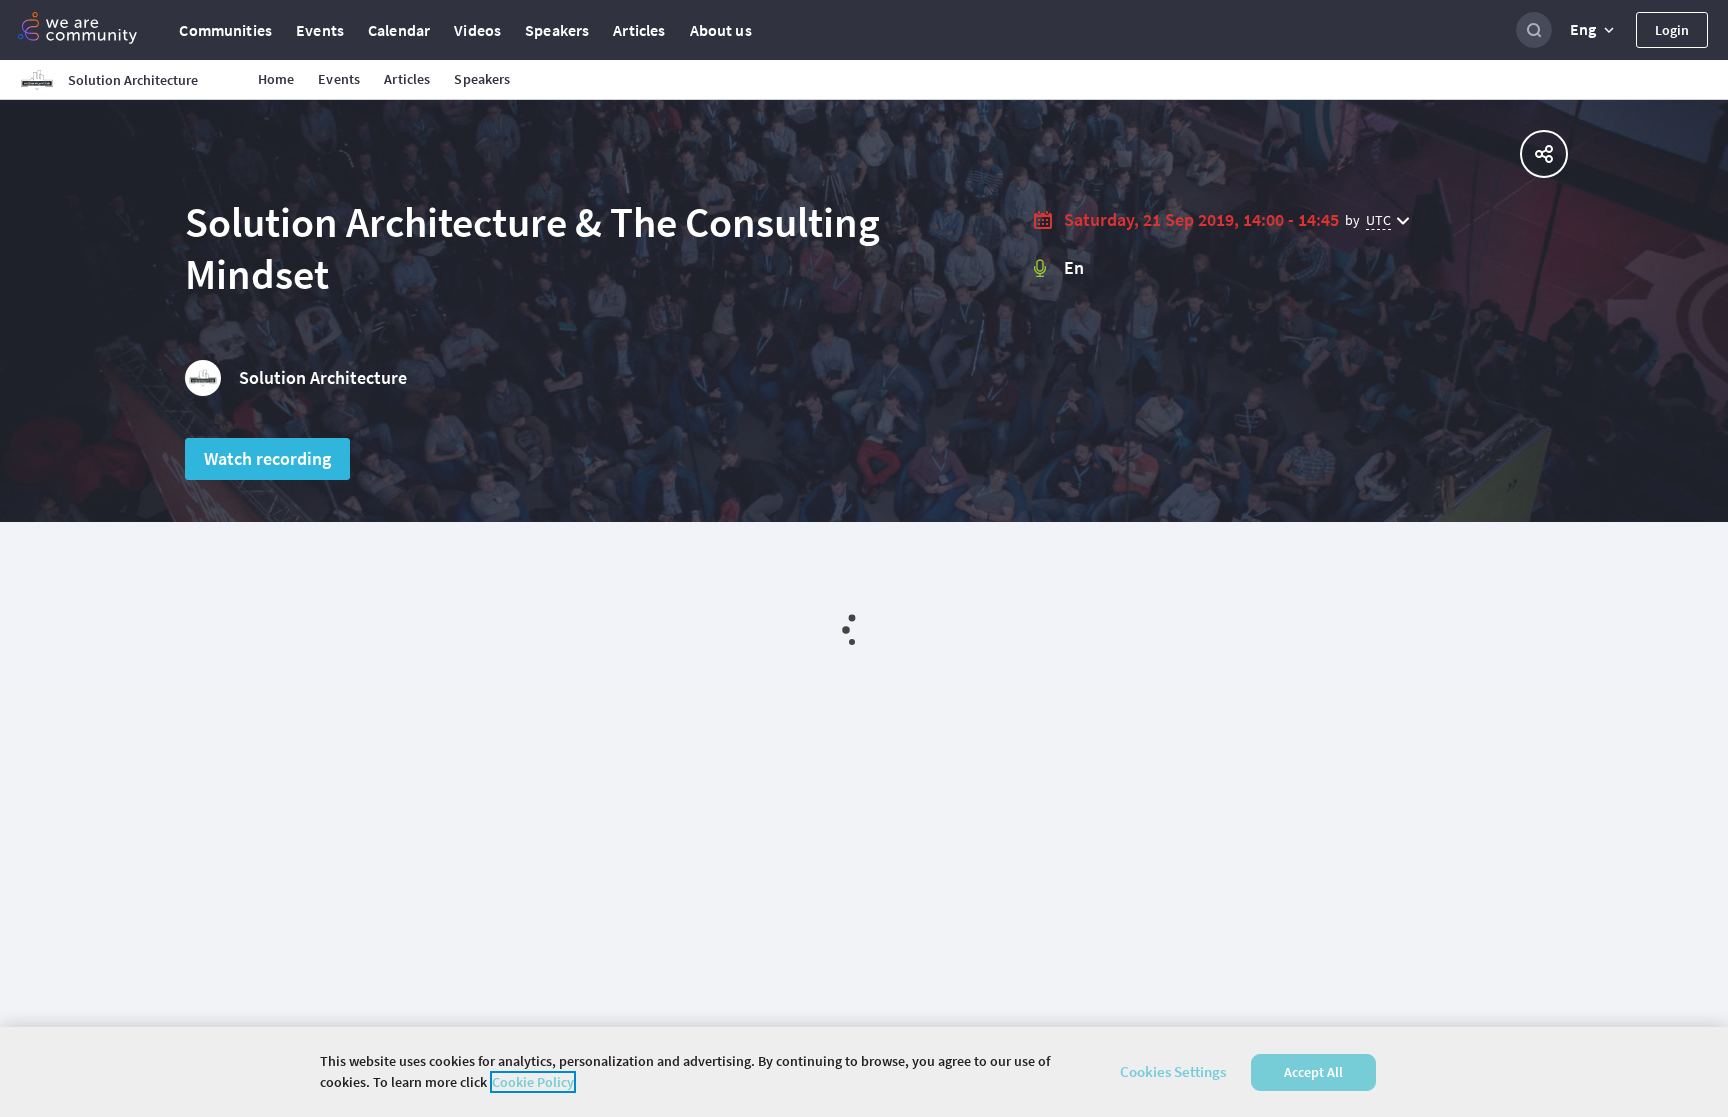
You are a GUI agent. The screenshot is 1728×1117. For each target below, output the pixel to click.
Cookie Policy (533, 1082)
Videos (477, 30)
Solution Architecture (323, 377)
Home (276, 79)
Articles (639, 30)
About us (721, 30)
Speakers (557, 30)
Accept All (1313, 1072)
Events (320, 30)
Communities (225, 30)
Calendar (399, 30)
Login (1672, 30)
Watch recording (267, 458)
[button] (1594, 30)
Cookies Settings (1173, 1071)
